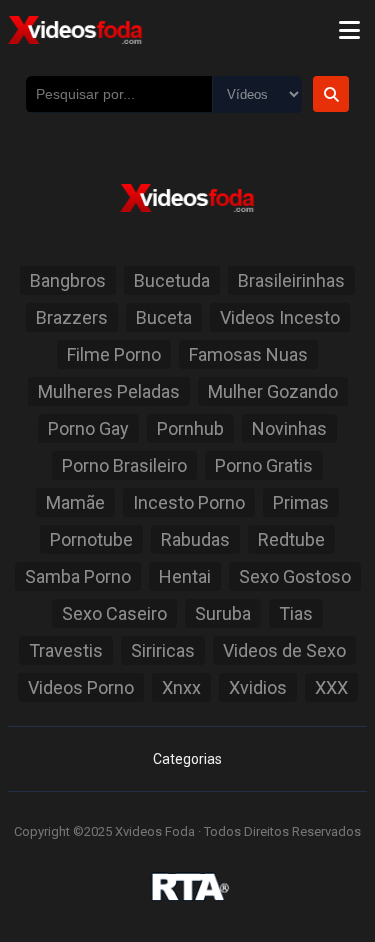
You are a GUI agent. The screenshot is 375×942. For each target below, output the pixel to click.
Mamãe (75, 502)
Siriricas (163, 650)
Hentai (185, 576)
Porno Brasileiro (124, 465)
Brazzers (72, 317)
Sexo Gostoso (295, 576)
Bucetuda (172, 280)
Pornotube (91, 539)
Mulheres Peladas (109, 391)
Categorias (187, 759)
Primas (301, 502)
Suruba (223, 613)
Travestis (66, 650)
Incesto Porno (189, 502)
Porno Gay (88, 428)
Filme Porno (114, 354)
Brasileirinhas (291, 280)
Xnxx (181, 687)
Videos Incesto (280, 317)
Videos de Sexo (284, 650)
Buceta (164, 317)
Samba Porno (78, 576)
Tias (296, 613)
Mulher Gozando (273, 391)
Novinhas (289, 428)
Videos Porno (81, 687)
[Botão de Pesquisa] (331, 94)
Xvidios (258, 687)
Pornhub (190, 428)
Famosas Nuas (248, 354)
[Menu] (349, 30)
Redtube (291, 539)
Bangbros (68, 280)
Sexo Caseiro (114, 613)
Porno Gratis (264, 465)
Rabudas (195, 539)
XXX (331, 687)
